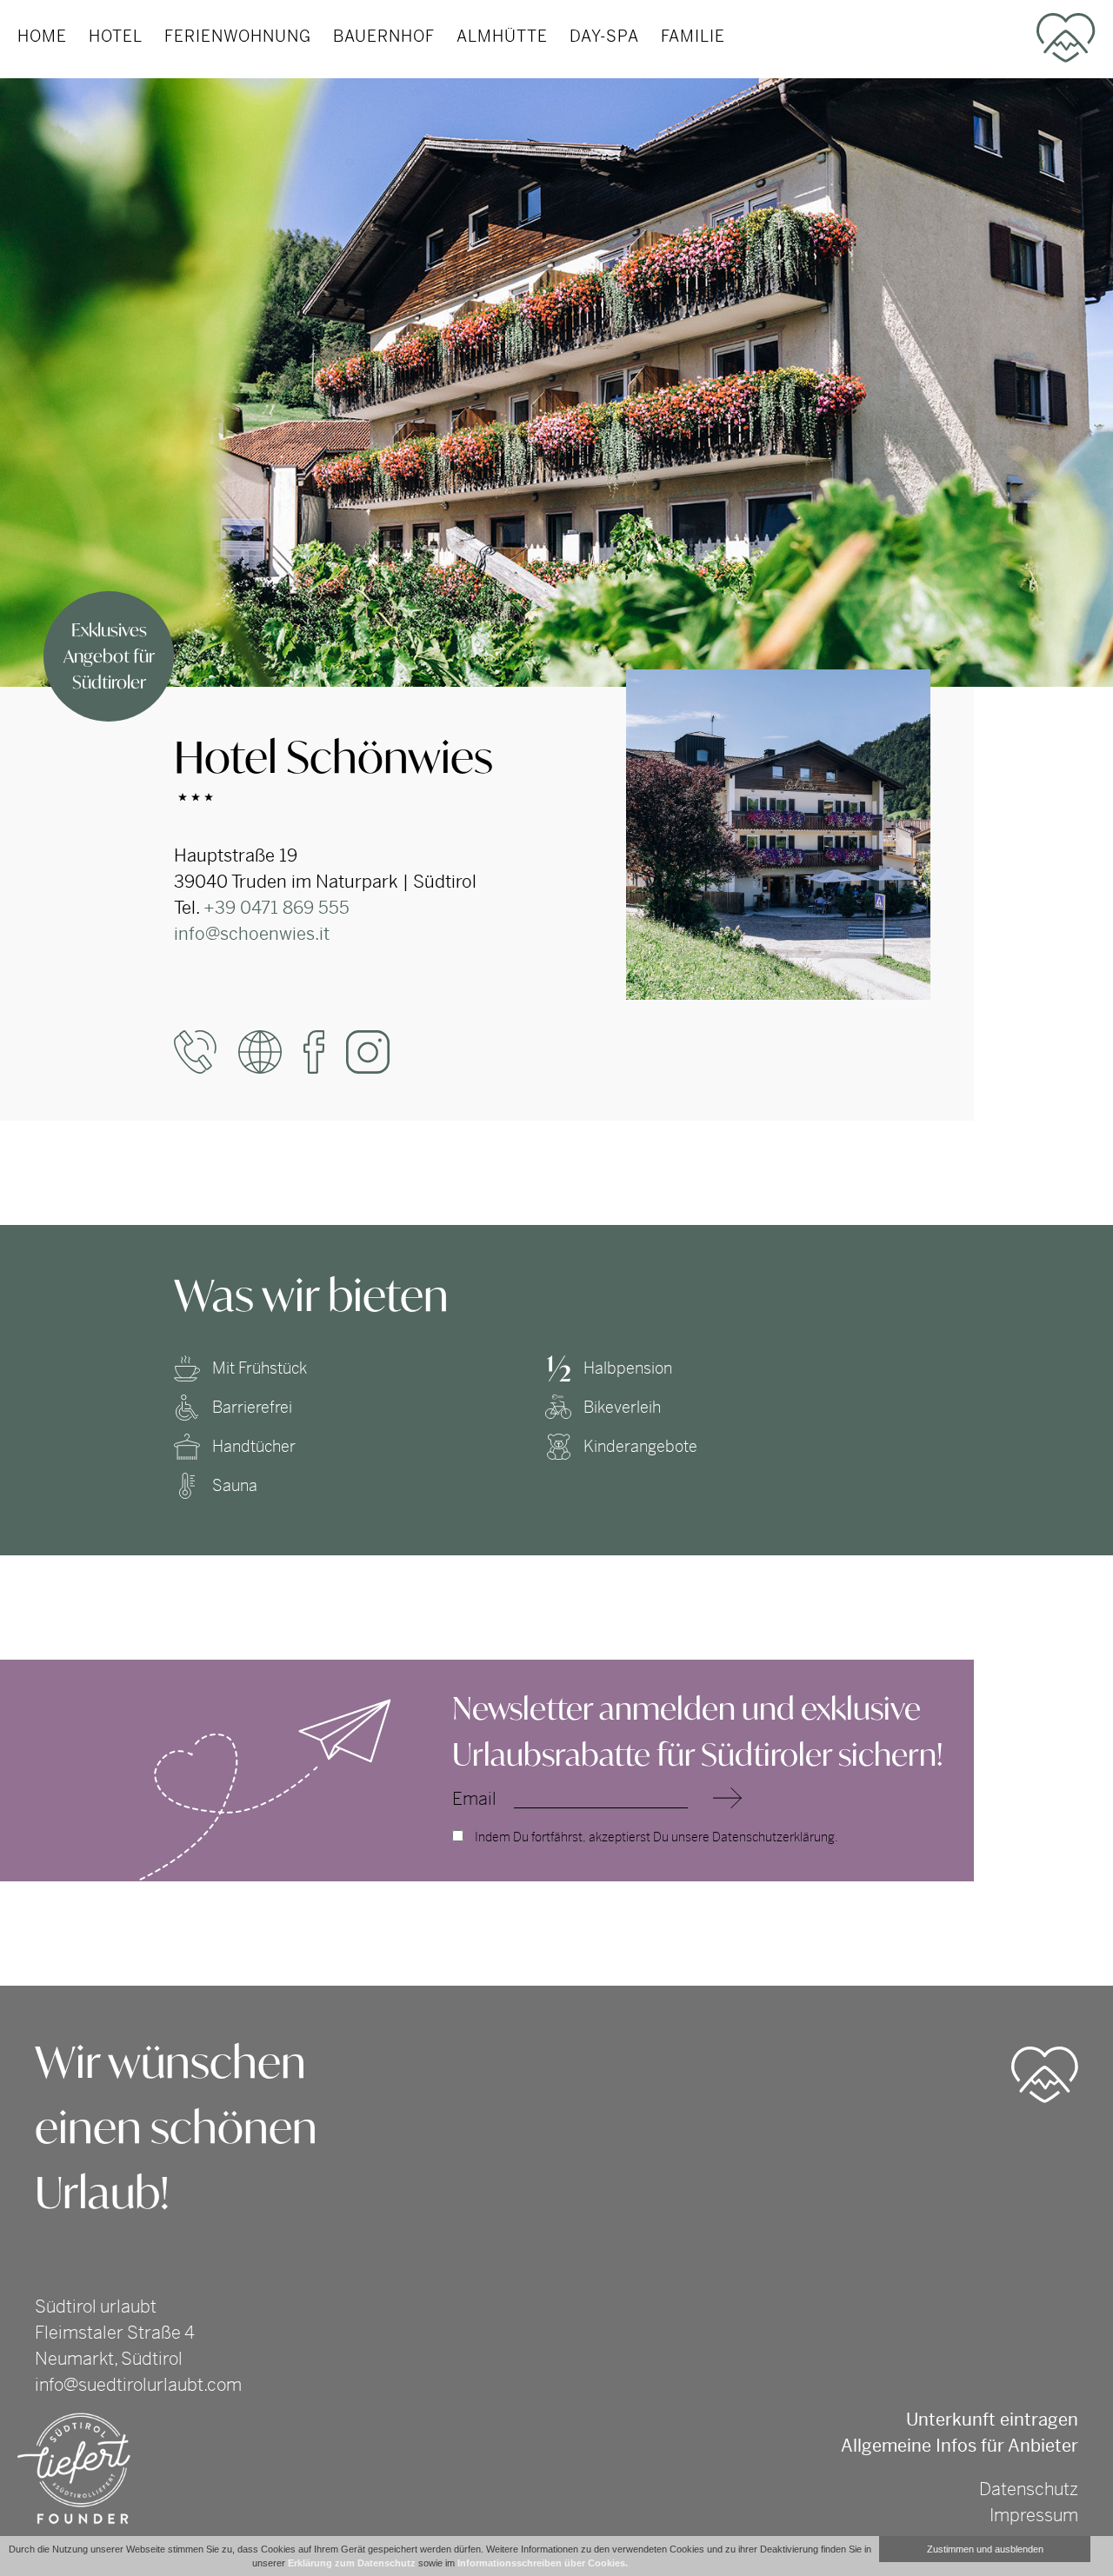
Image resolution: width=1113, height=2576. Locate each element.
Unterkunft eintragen (992, 2420)
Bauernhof (384, 36)
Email (474, 1800)
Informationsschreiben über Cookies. (543, 2563)
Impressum (1034, 2516)
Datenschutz (1029, 2489)
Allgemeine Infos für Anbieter (960, 2446)
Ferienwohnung (238, 36)
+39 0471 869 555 (277, 908)
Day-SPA (604, 36)
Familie (693, 36)
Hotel (116, 36)
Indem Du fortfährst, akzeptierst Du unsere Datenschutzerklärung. (655, 1837)
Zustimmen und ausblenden (985, 2549)
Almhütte (502, 36)
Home (42, 36)
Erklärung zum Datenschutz (352, 2563)
